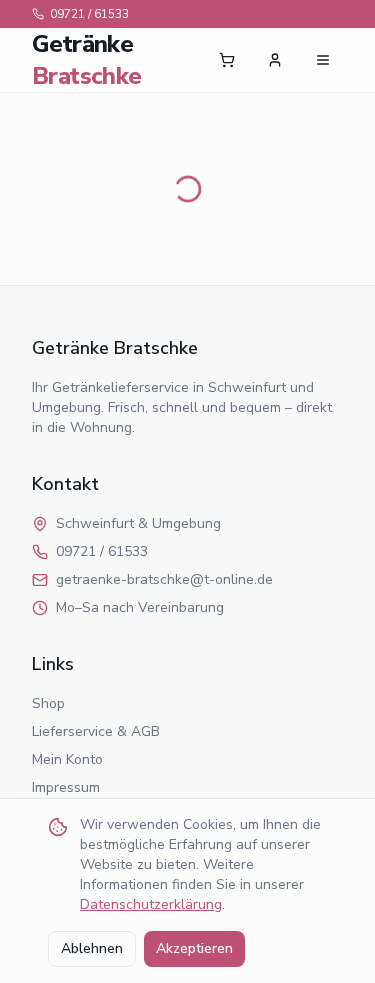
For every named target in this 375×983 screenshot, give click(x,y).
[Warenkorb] (227, 60)
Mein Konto (67, 759)
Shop (48, 703)
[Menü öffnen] (323, 60)
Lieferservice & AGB (96, 731)
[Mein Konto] (275, 60)
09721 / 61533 (89, 14)
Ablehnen (92, 948)
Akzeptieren (194, 948)
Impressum (66, 787)
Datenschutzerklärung (151, 904)
